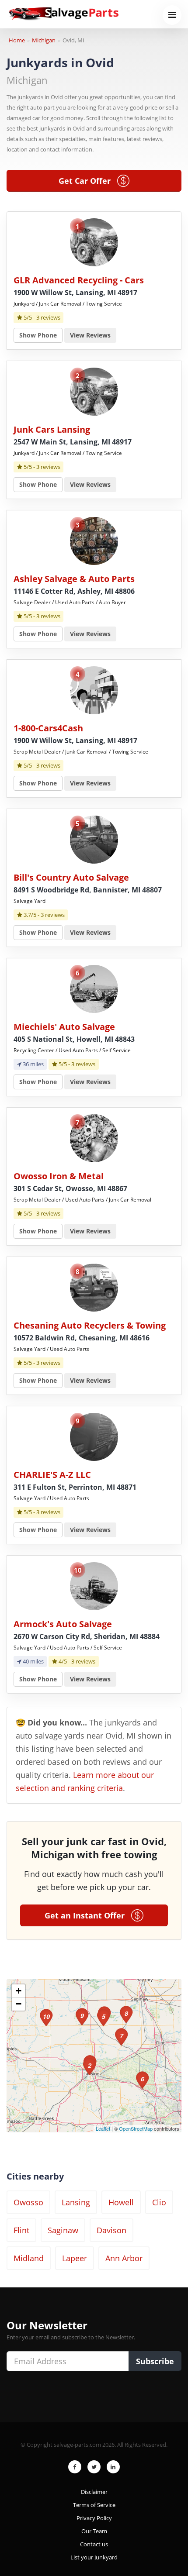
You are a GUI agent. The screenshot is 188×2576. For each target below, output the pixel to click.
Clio (159, 2202)
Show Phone (38, 335)
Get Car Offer (88, 181)
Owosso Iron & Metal (59, 1176)
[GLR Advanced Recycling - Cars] (94, 242)
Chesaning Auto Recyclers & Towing (90, 1325)
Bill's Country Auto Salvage (71, 877)
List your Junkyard (94, 2557)
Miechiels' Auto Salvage (64, 1027)
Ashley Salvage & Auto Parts (74, 579)
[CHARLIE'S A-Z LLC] (94, 1436)
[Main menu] (172, 15)
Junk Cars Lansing (52, 429)
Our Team (94, 2531)
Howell (121, 2202)
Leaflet (103, 2128)
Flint (21, 2230)
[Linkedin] (113, 2467)
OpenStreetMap (136, 2128)
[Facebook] (75, 2467)
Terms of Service (94, 2505)
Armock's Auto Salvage (63, 1624)
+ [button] (19, 1991)
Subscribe (155, 2361)
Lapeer (75, 2258)
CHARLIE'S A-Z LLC (52, 1475)
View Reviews (90, 335)
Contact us (94, 2544)
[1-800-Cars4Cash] (94, 690)
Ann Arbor (124, 2258)
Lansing (76, 2202)
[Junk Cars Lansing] (94, 391)
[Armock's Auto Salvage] (94, 1586)
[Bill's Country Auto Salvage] (94, 839)
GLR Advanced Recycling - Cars (79, 280)
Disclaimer (94, 2492)
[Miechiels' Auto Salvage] (94, 988)
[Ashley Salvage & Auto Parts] (94, 540)
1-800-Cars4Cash (48, 728)
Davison (111, 2230)
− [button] (19, 2004)
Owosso (28, 2202)
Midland (29, 2258)
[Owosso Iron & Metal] (94, 1138)
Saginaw (63, 2230)
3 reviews (48, 317)
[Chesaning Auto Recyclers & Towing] (94, 1287)
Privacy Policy (94, 2518)
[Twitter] (94, 2467)
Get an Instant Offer (88, 1915)
